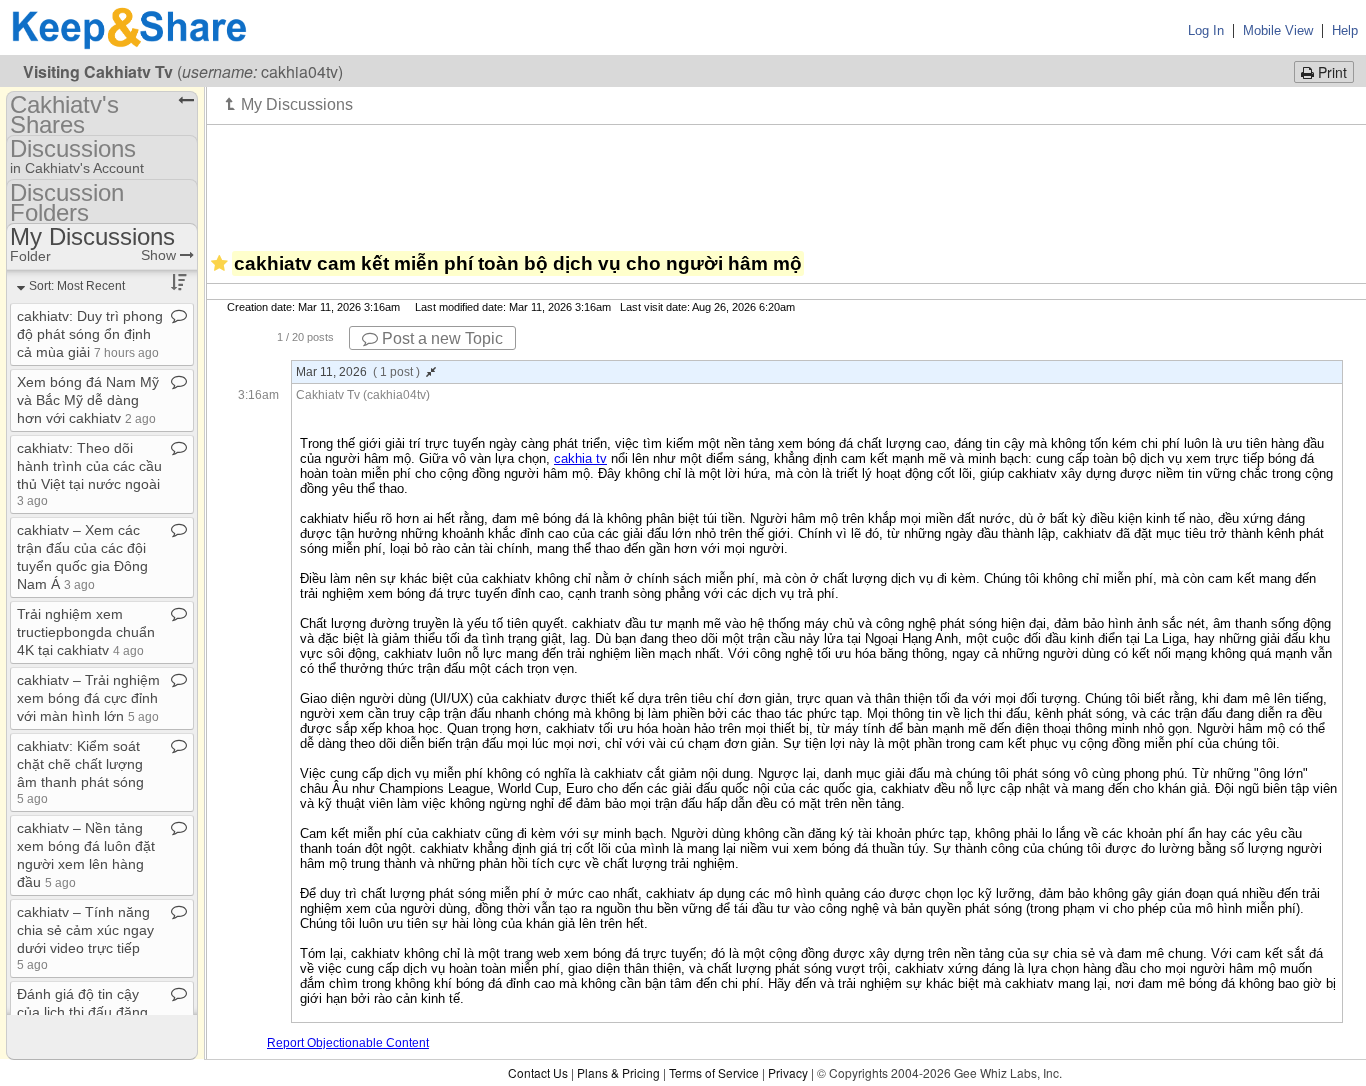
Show (160, 255)
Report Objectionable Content (348, 1043)
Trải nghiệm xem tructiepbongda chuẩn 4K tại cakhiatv (86, 632)
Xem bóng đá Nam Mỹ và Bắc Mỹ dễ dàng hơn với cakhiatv (88, 400)
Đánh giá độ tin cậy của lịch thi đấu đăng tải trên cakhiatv (84, 1012)
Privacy (788, 1072)
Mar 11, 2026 (358, 372)
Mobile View (1278, 30)
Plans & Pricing (618, 1072)
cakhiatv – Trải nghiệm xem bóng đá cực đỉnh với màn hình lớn (88, 698)
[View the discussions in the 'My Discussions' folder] (289, 104)
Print (1330, 72)
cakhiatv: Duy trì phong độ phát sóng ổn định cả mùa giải (90, 334)
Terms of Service (714, 1072)
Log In (1206, 30)
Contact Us (538, 1072)
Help (1345, 30)
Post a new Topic (440, 338)
